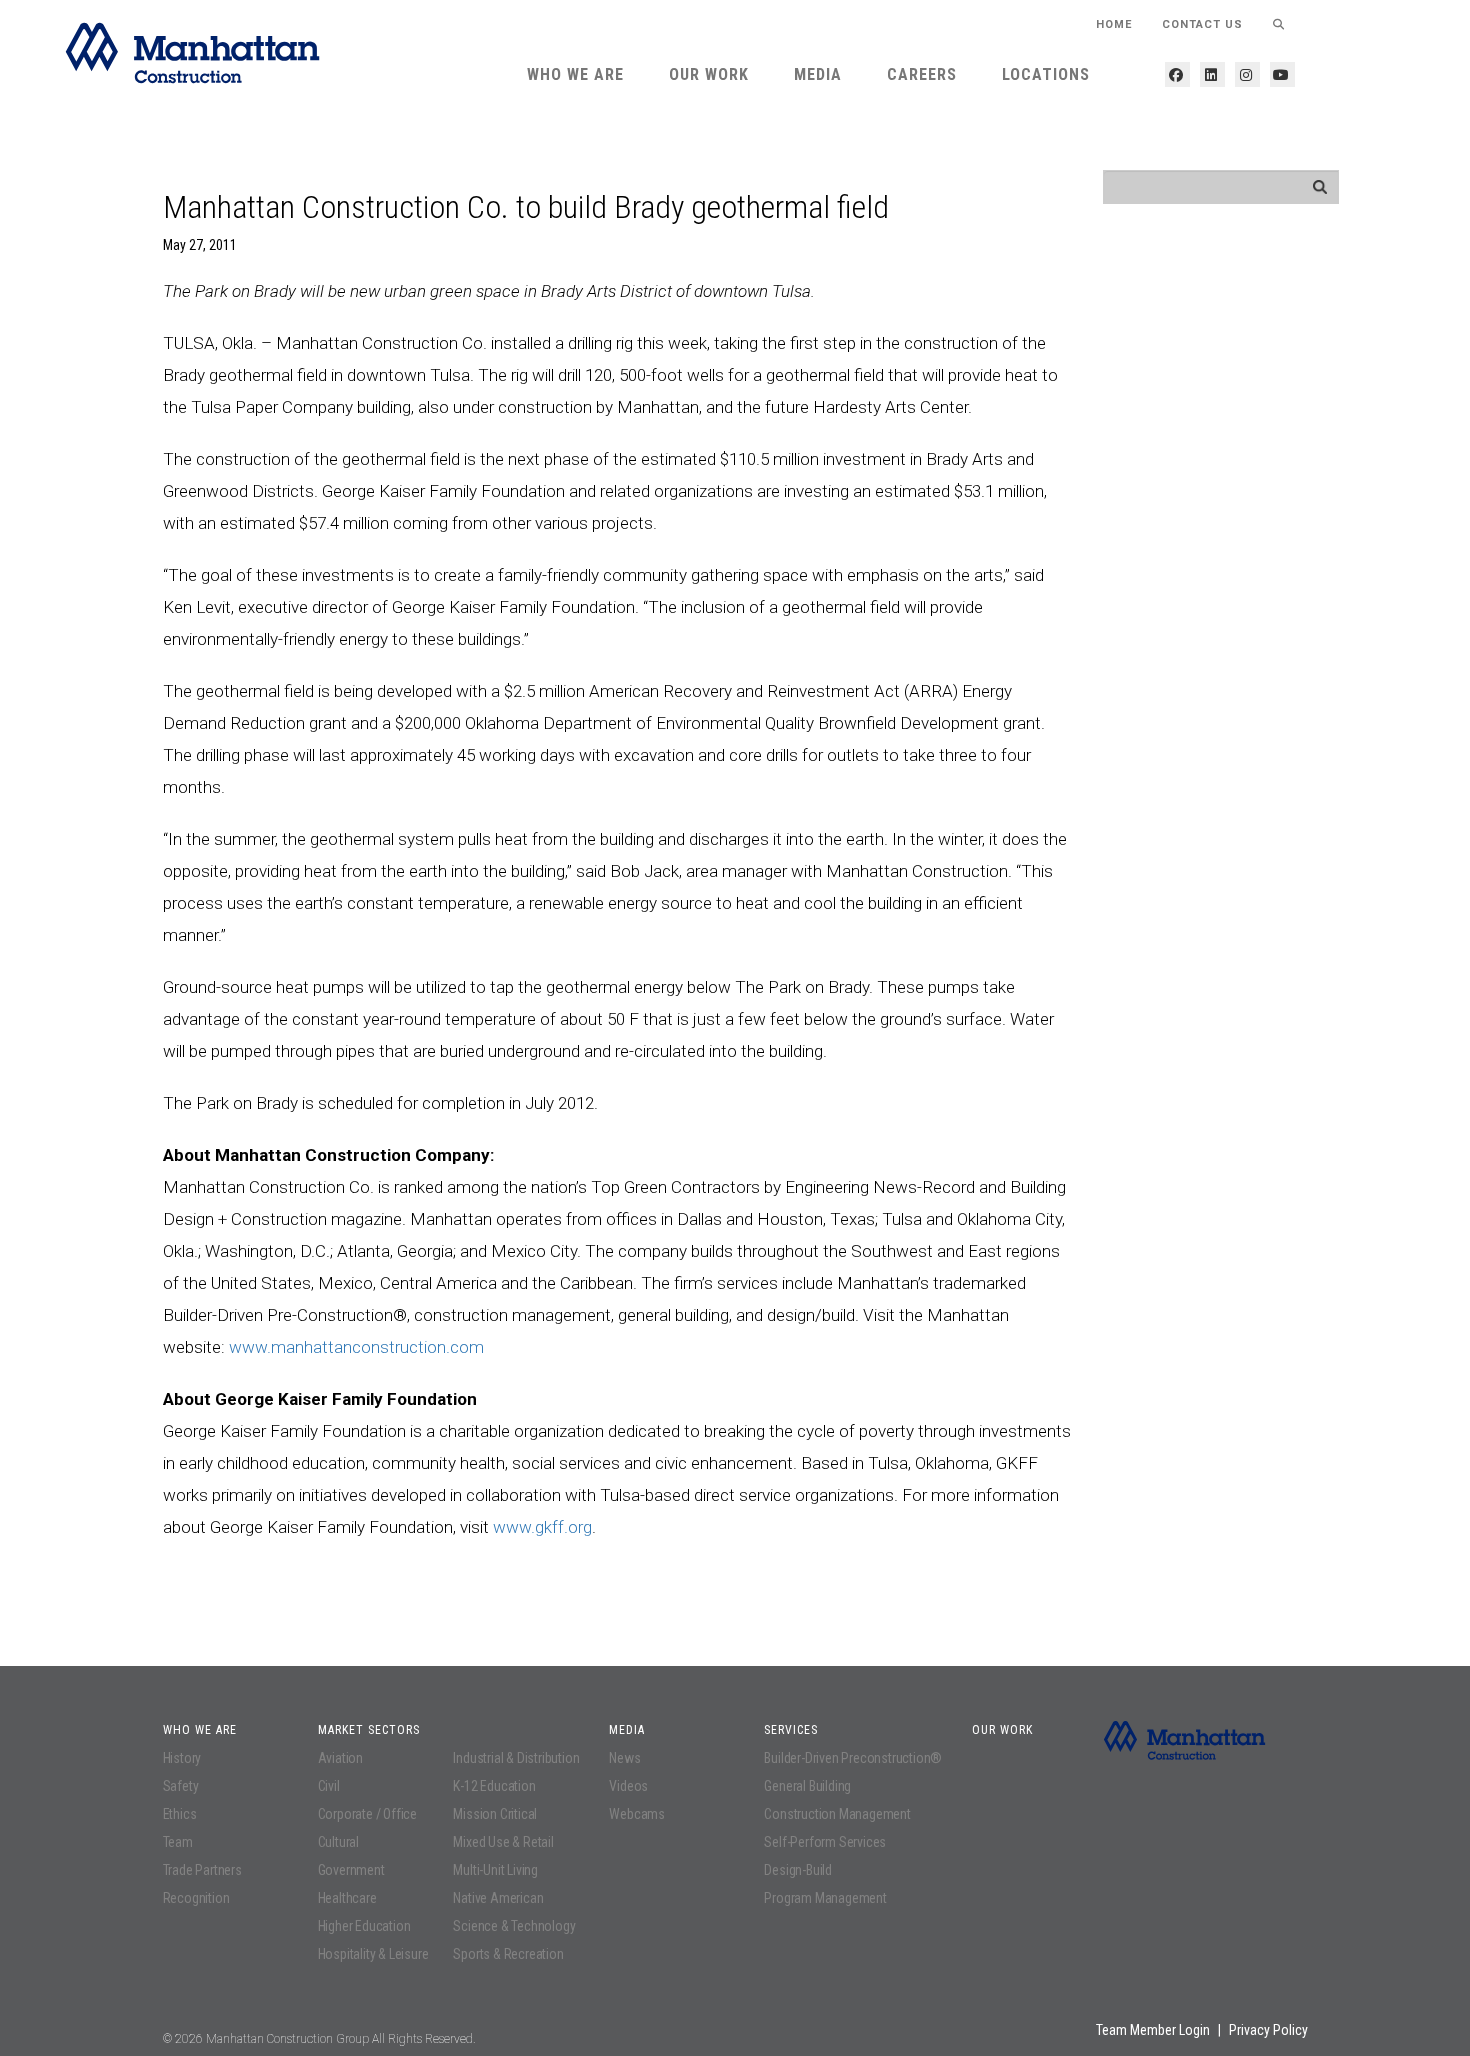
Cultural (338, 1842)
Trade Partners (202, 1870)
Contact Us (1202, 24)
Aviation (340, 1758)
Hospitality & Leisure (373, 1954)
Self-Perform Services (825, 1842)
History (182, 1758)
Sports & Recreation (508, 1954)
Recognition (196, 1898)
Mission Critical (495, 1814)
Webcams (637, 1814)
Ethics (180, 1814)
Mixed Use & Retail (503, 1842)
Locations (1046, 74)
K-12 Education (494, 1786)
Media (818, 74)
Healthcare (347, 1898)
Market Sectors (369, 1730)
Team (178, 1842)
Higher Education (364, 1926)
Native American (498, 1898)
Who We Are (575, 74)
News (624, 1758)
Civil (329, 1786)
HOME (1114, 24)
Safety (181, 1786)
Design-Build (798, 1870)
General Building (807, 1786)
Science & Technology (514, 1926)
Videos (628, 1786)
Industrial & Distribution (516, 1758)
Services (791, 1730)
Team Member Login (1153, 2030)
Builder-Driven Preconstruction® (853, 1758)
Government (351, 1870)
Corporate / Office (367, 1814)
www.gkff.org (542, 1527)
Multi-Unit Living (495, 1870)
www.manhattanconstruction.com (356, 1347)
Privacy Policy (1268, 2030)
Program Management (825, 1898)
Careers (922, 74)
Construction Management (837, 1814)
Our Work (709, 74)
